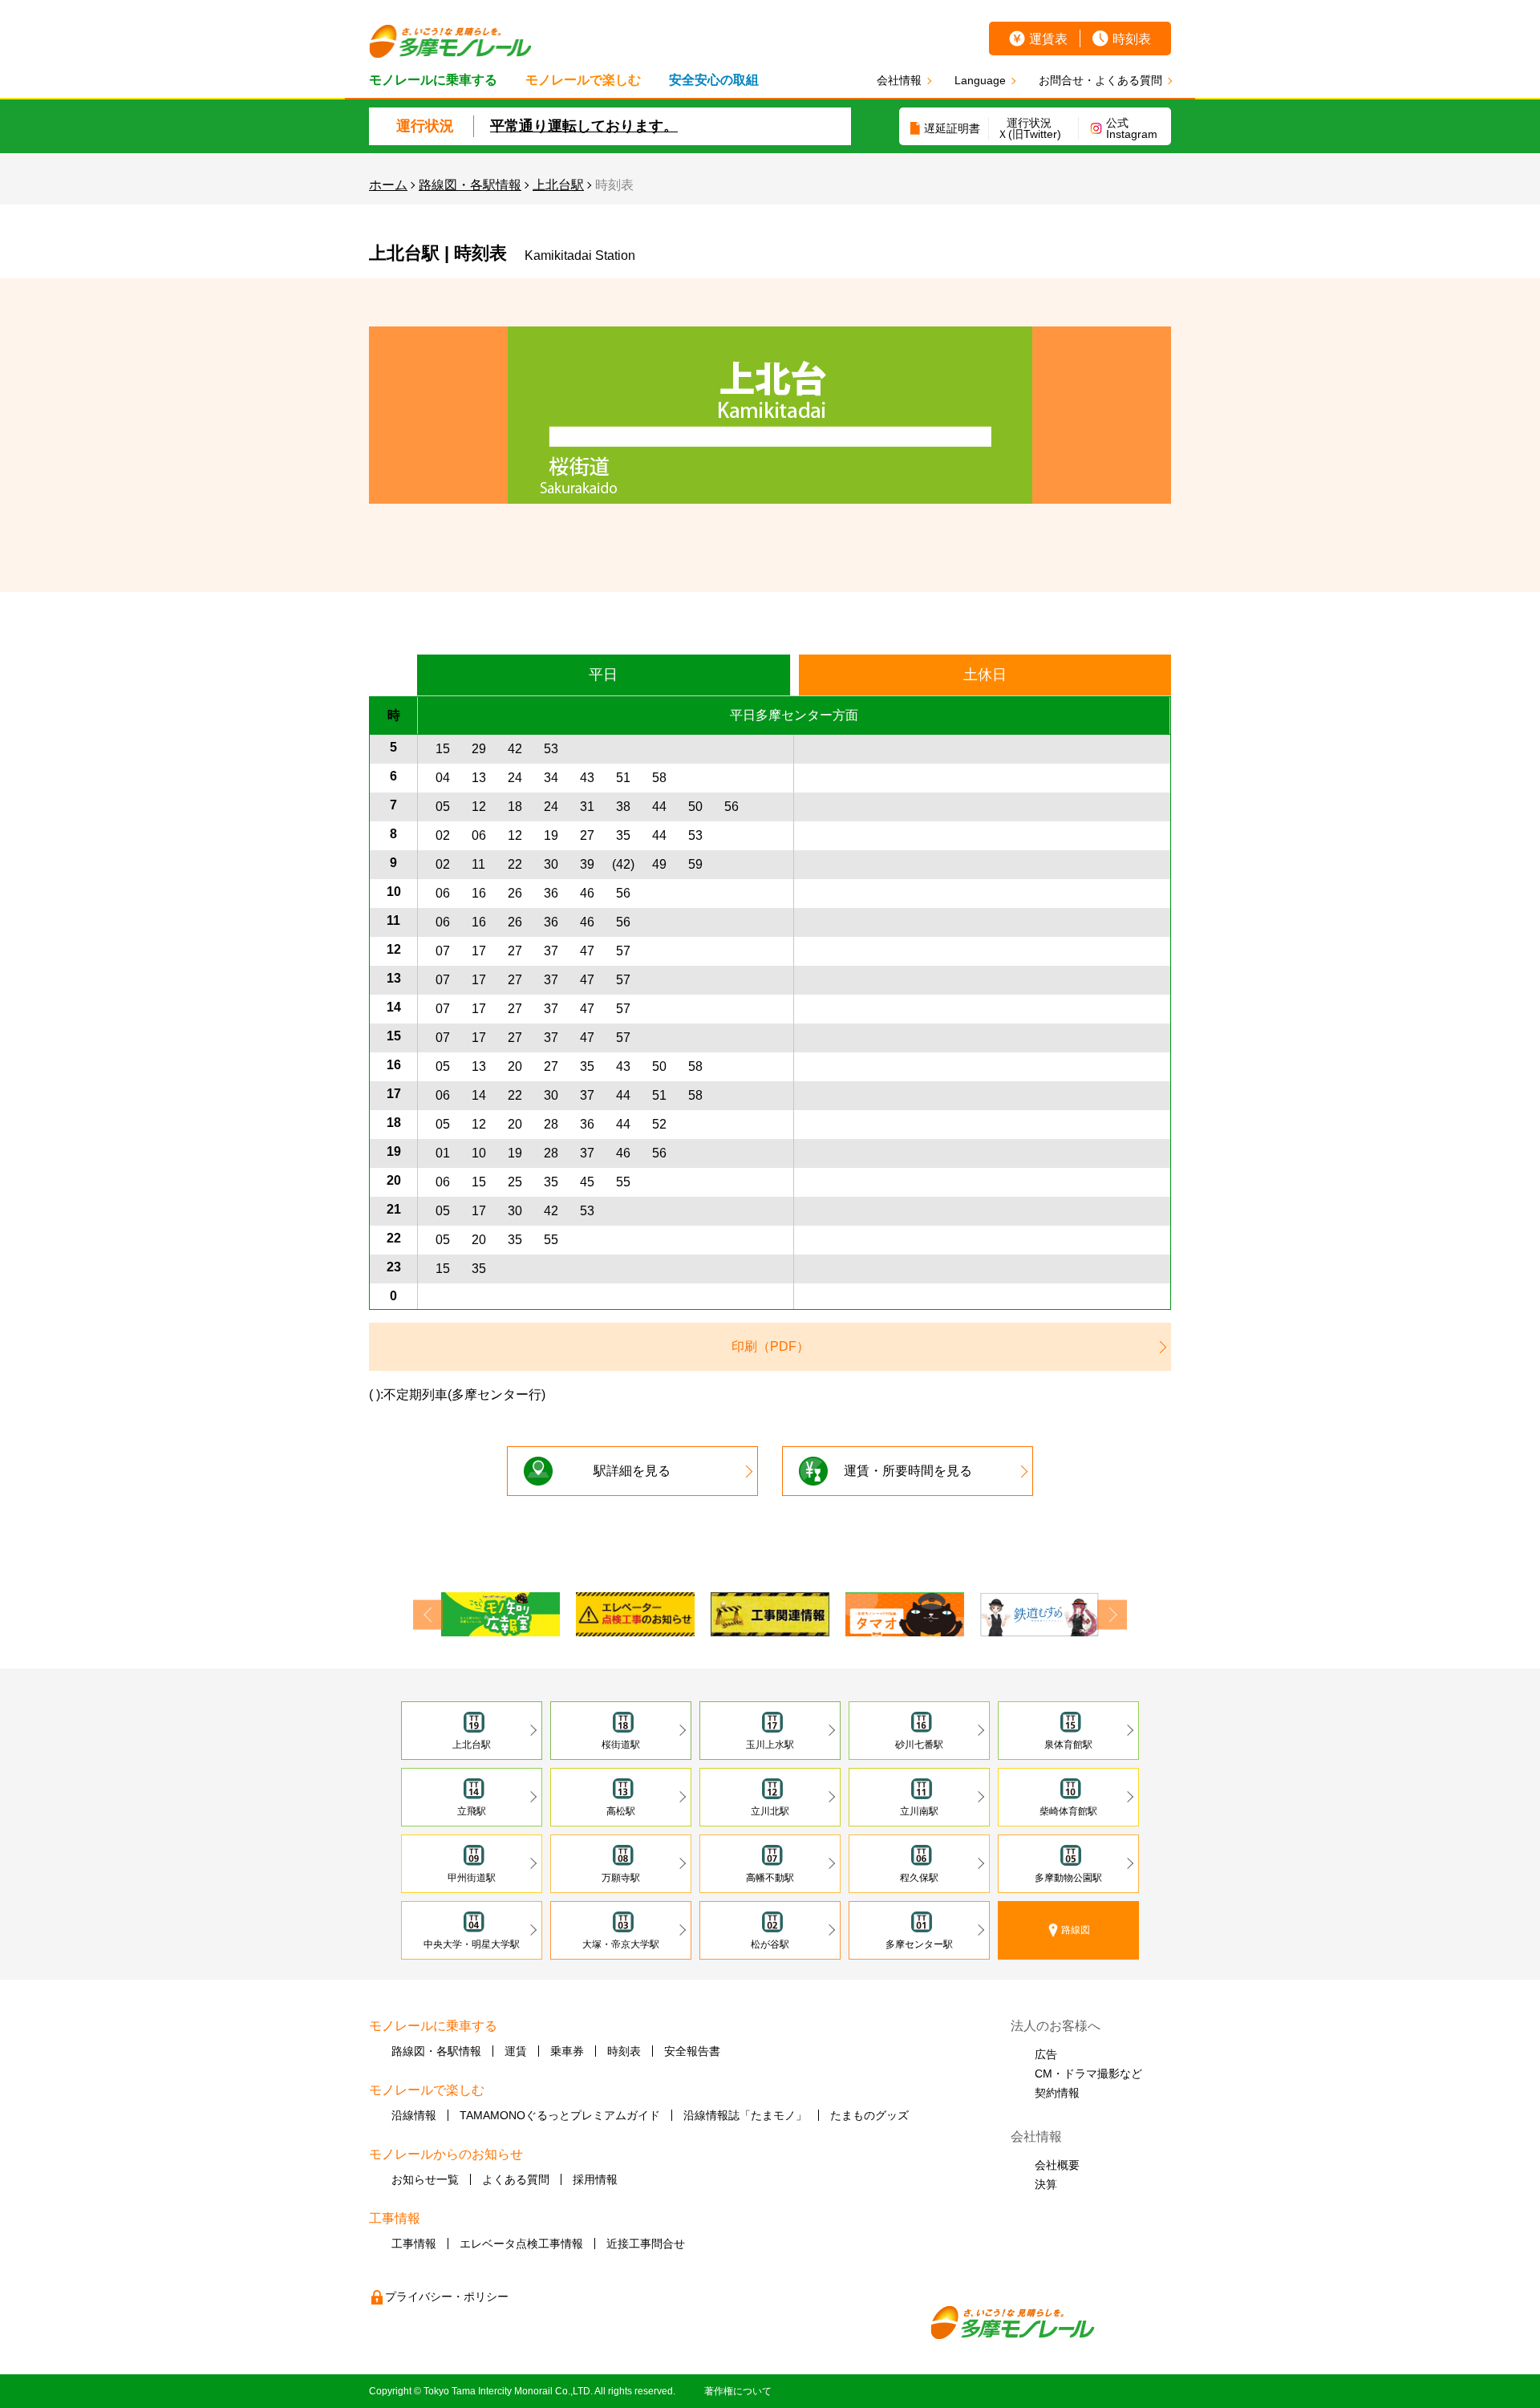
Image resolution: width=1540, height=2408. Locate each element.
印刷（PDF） (770, 1346)
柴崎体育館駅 (1068, 1811)
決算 (1046, 2184)
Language (980, 80)
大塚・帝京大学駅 (621, 1944)
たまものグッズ (869, 2115)
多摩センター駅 (919, 1944)
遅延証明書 (952, 128)
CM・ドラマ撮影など (1088, 2074)
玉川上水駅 (770, 1745)
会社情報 (899, 80)
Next (1112, 1614)
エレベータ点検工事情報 (521, 2244)
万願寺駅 (621, 1878)
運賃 (516, 2051)
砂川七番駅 (919, 1745)
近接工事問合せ (646, 2244)
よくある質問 (516, 2179)
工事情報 (414, 2244)
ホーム (388, 185)
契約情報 (1057, 2093)
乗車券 (567, 2051)
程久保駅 (919, 1878)
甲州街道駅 (472, 1878)
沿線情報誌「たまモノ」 (745, 2115)
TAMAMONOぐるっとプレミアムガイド (560, 2115)
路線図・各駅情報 (470, 185)
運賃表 (1048, 39)
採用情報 (595, 2179)
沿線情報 (414, 2115)
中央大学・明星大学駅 (472, 1944)
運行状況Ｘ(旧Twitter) (1029, 128)
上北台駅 (558, 185)
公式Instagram (1132, 128)
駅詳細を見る (632, 1471)
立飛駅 (472, 1811)
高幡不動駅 (770, 1878)
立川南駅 (919, 1811)
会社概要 (1057, 2165)
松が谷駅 (770, 1944)
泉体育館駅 (1068, 1745)
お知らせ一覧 (425, 2179)
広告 (1046, 2054)
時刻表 (1132, 39)
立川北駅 (770, 1811)
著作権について (738, 2391)
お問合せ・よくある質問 (1100, 80)
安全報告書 (692, 2051)
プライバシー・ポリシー (447, 2297)
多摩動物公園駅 (1068, 1878)
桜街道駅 (621, 1745)
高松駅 (621, 1811)
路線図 (1076, 1930)
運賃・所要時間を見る (908, 1471)
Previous (428, 1614)
